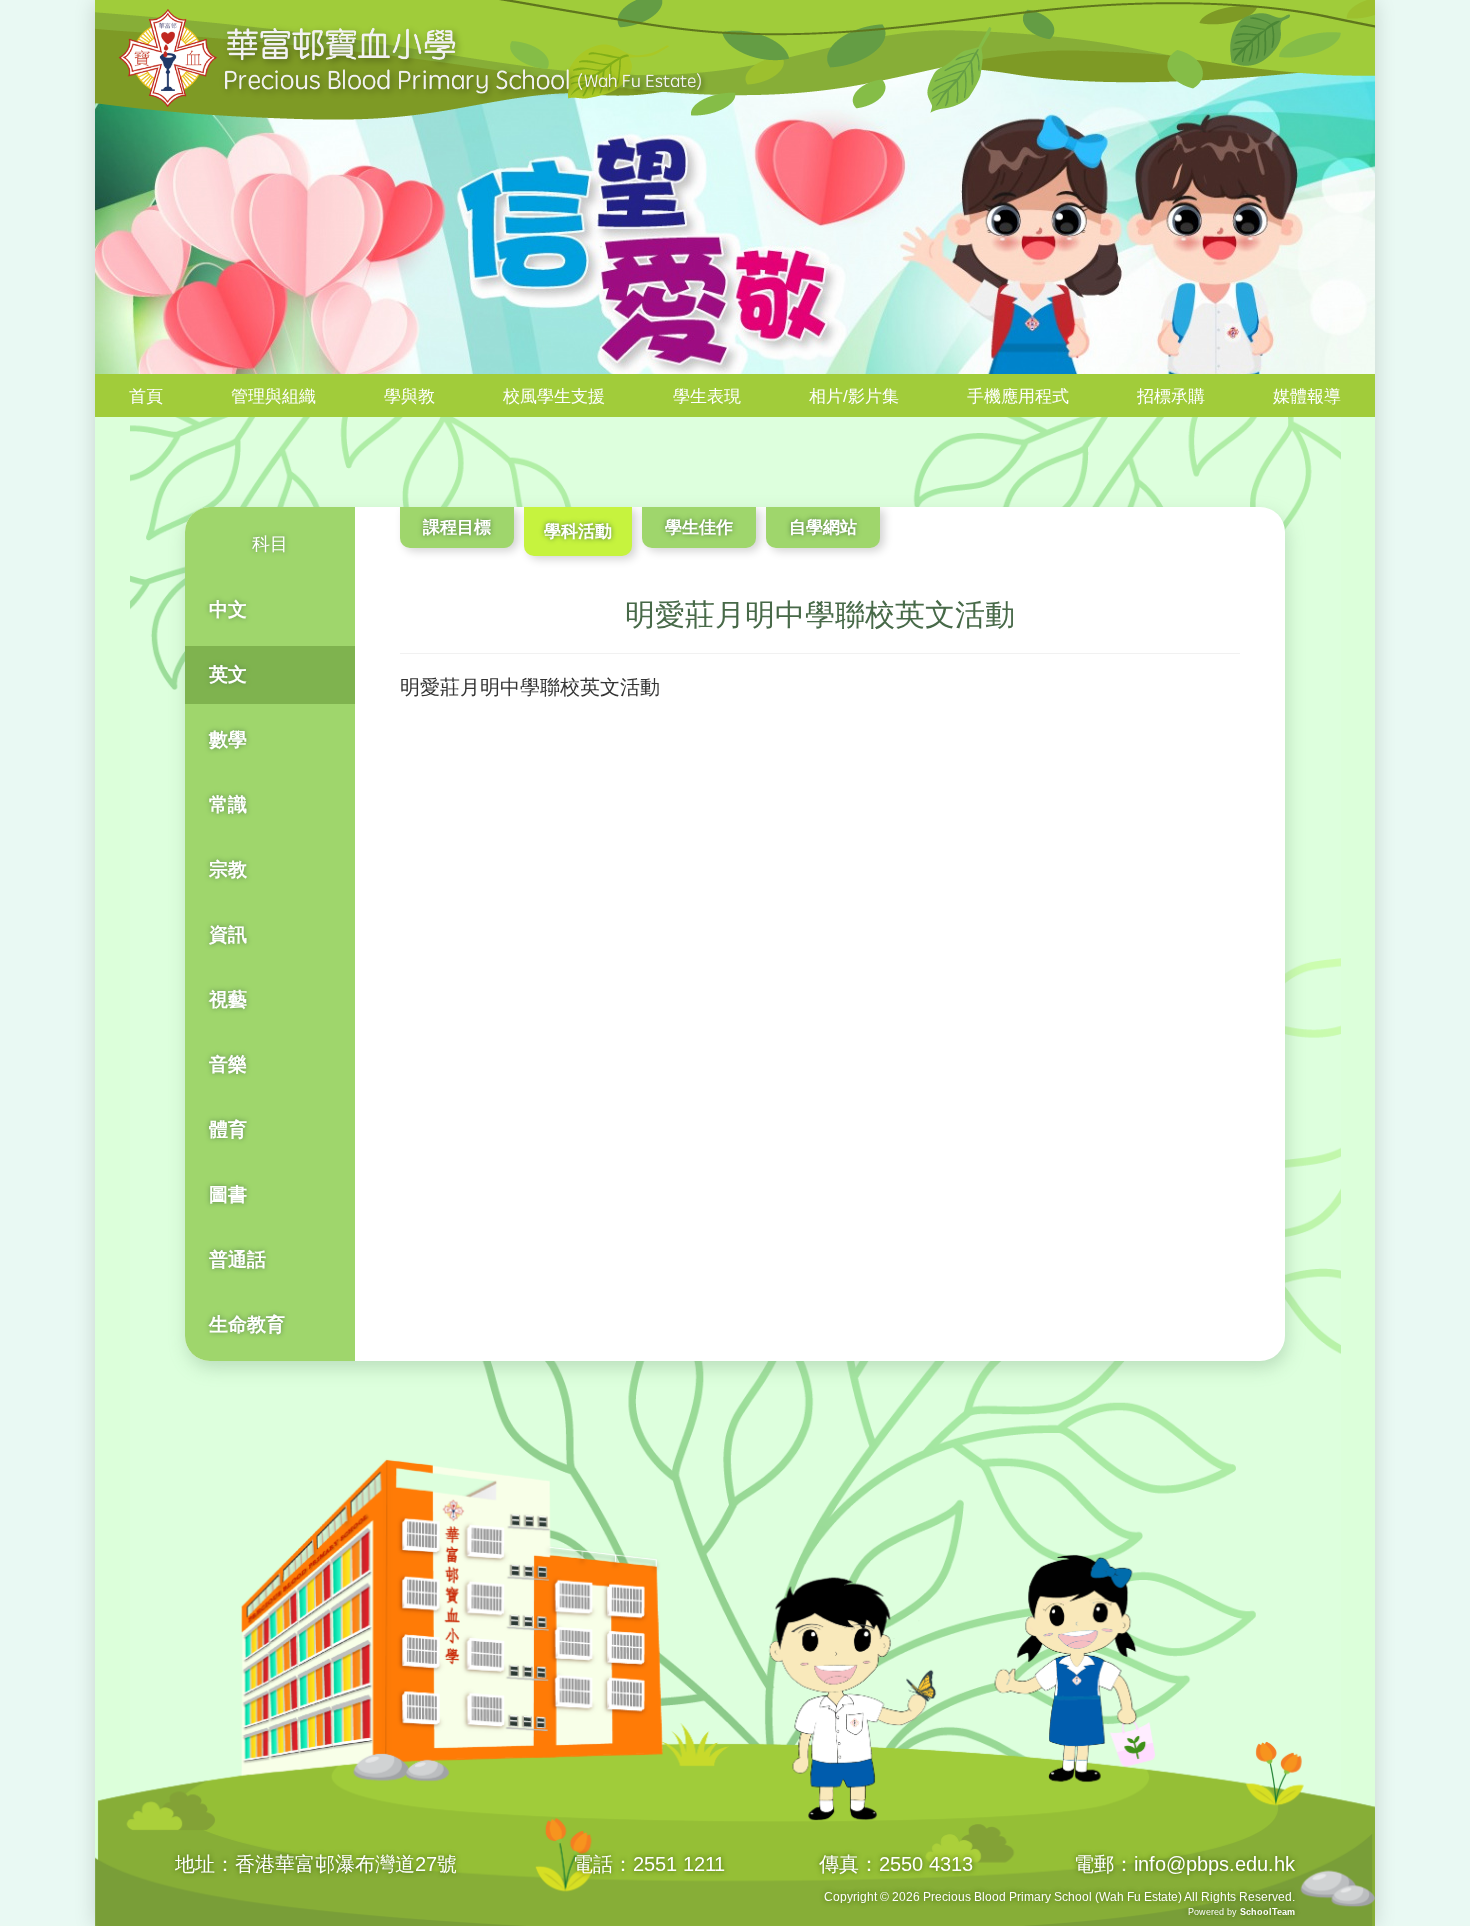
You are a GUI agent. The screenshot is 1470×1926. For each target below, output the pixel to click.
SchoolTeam (1267, 1912)
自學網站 (823, 527)
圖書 (228, 1194)
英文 (228, 674)
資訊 (228, 934)
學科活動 (578, 531)
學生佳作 (699, 527)
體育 (228, 1129)
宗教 (228, 869)
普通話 (237, 1259)
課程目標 (457, 527)
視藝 (228, 999)
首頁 (146, 396)
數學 (228, 739)
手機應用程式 (1018, 396)
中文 (228, 609)
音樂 (228, 1064)
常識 (228, 804)
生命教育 (247, 1324)
